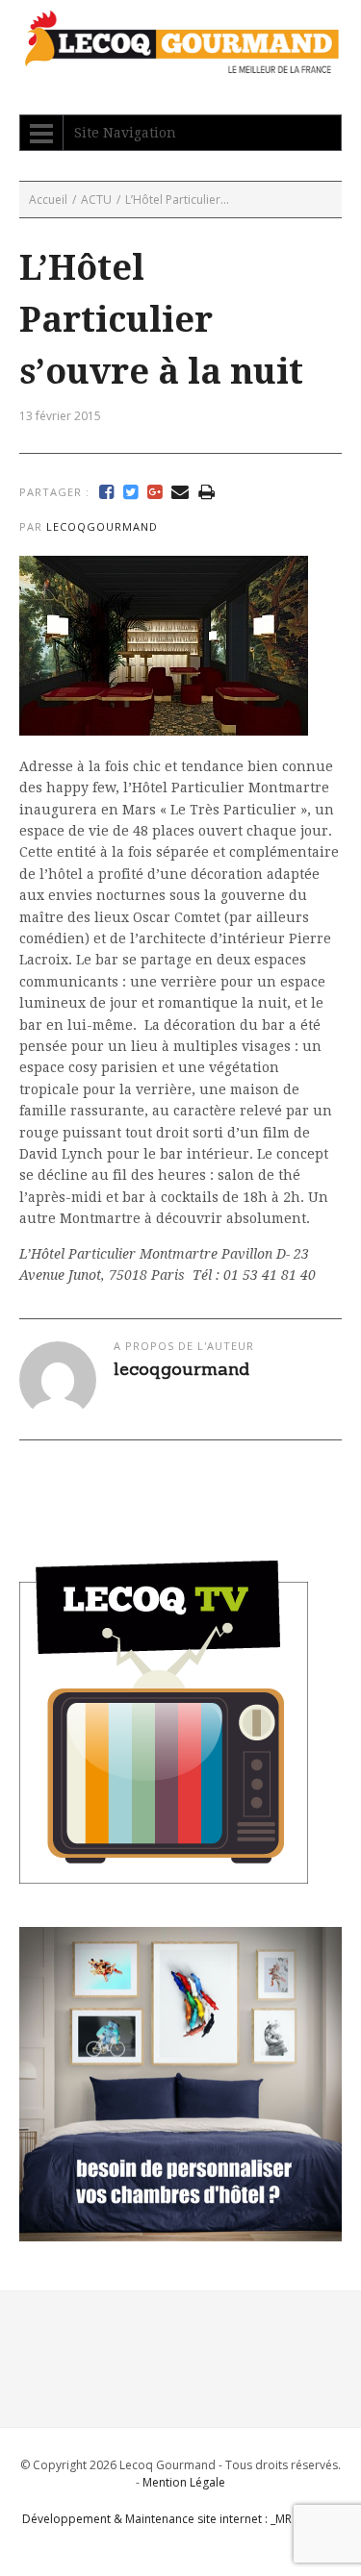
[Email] (180, 492)
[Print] (206, 492)
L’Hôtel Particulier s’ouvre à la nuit (161, 320)
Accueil (48, 200)
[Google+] (155, 492)
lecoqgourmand (102, 526)
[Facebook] (106, 492)
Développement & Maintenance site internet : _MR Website (180, 2519)
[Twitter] (130, 492)
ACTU (96, 200)
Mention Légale (184, 2482)
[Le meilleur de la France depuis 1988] (180, 64)
